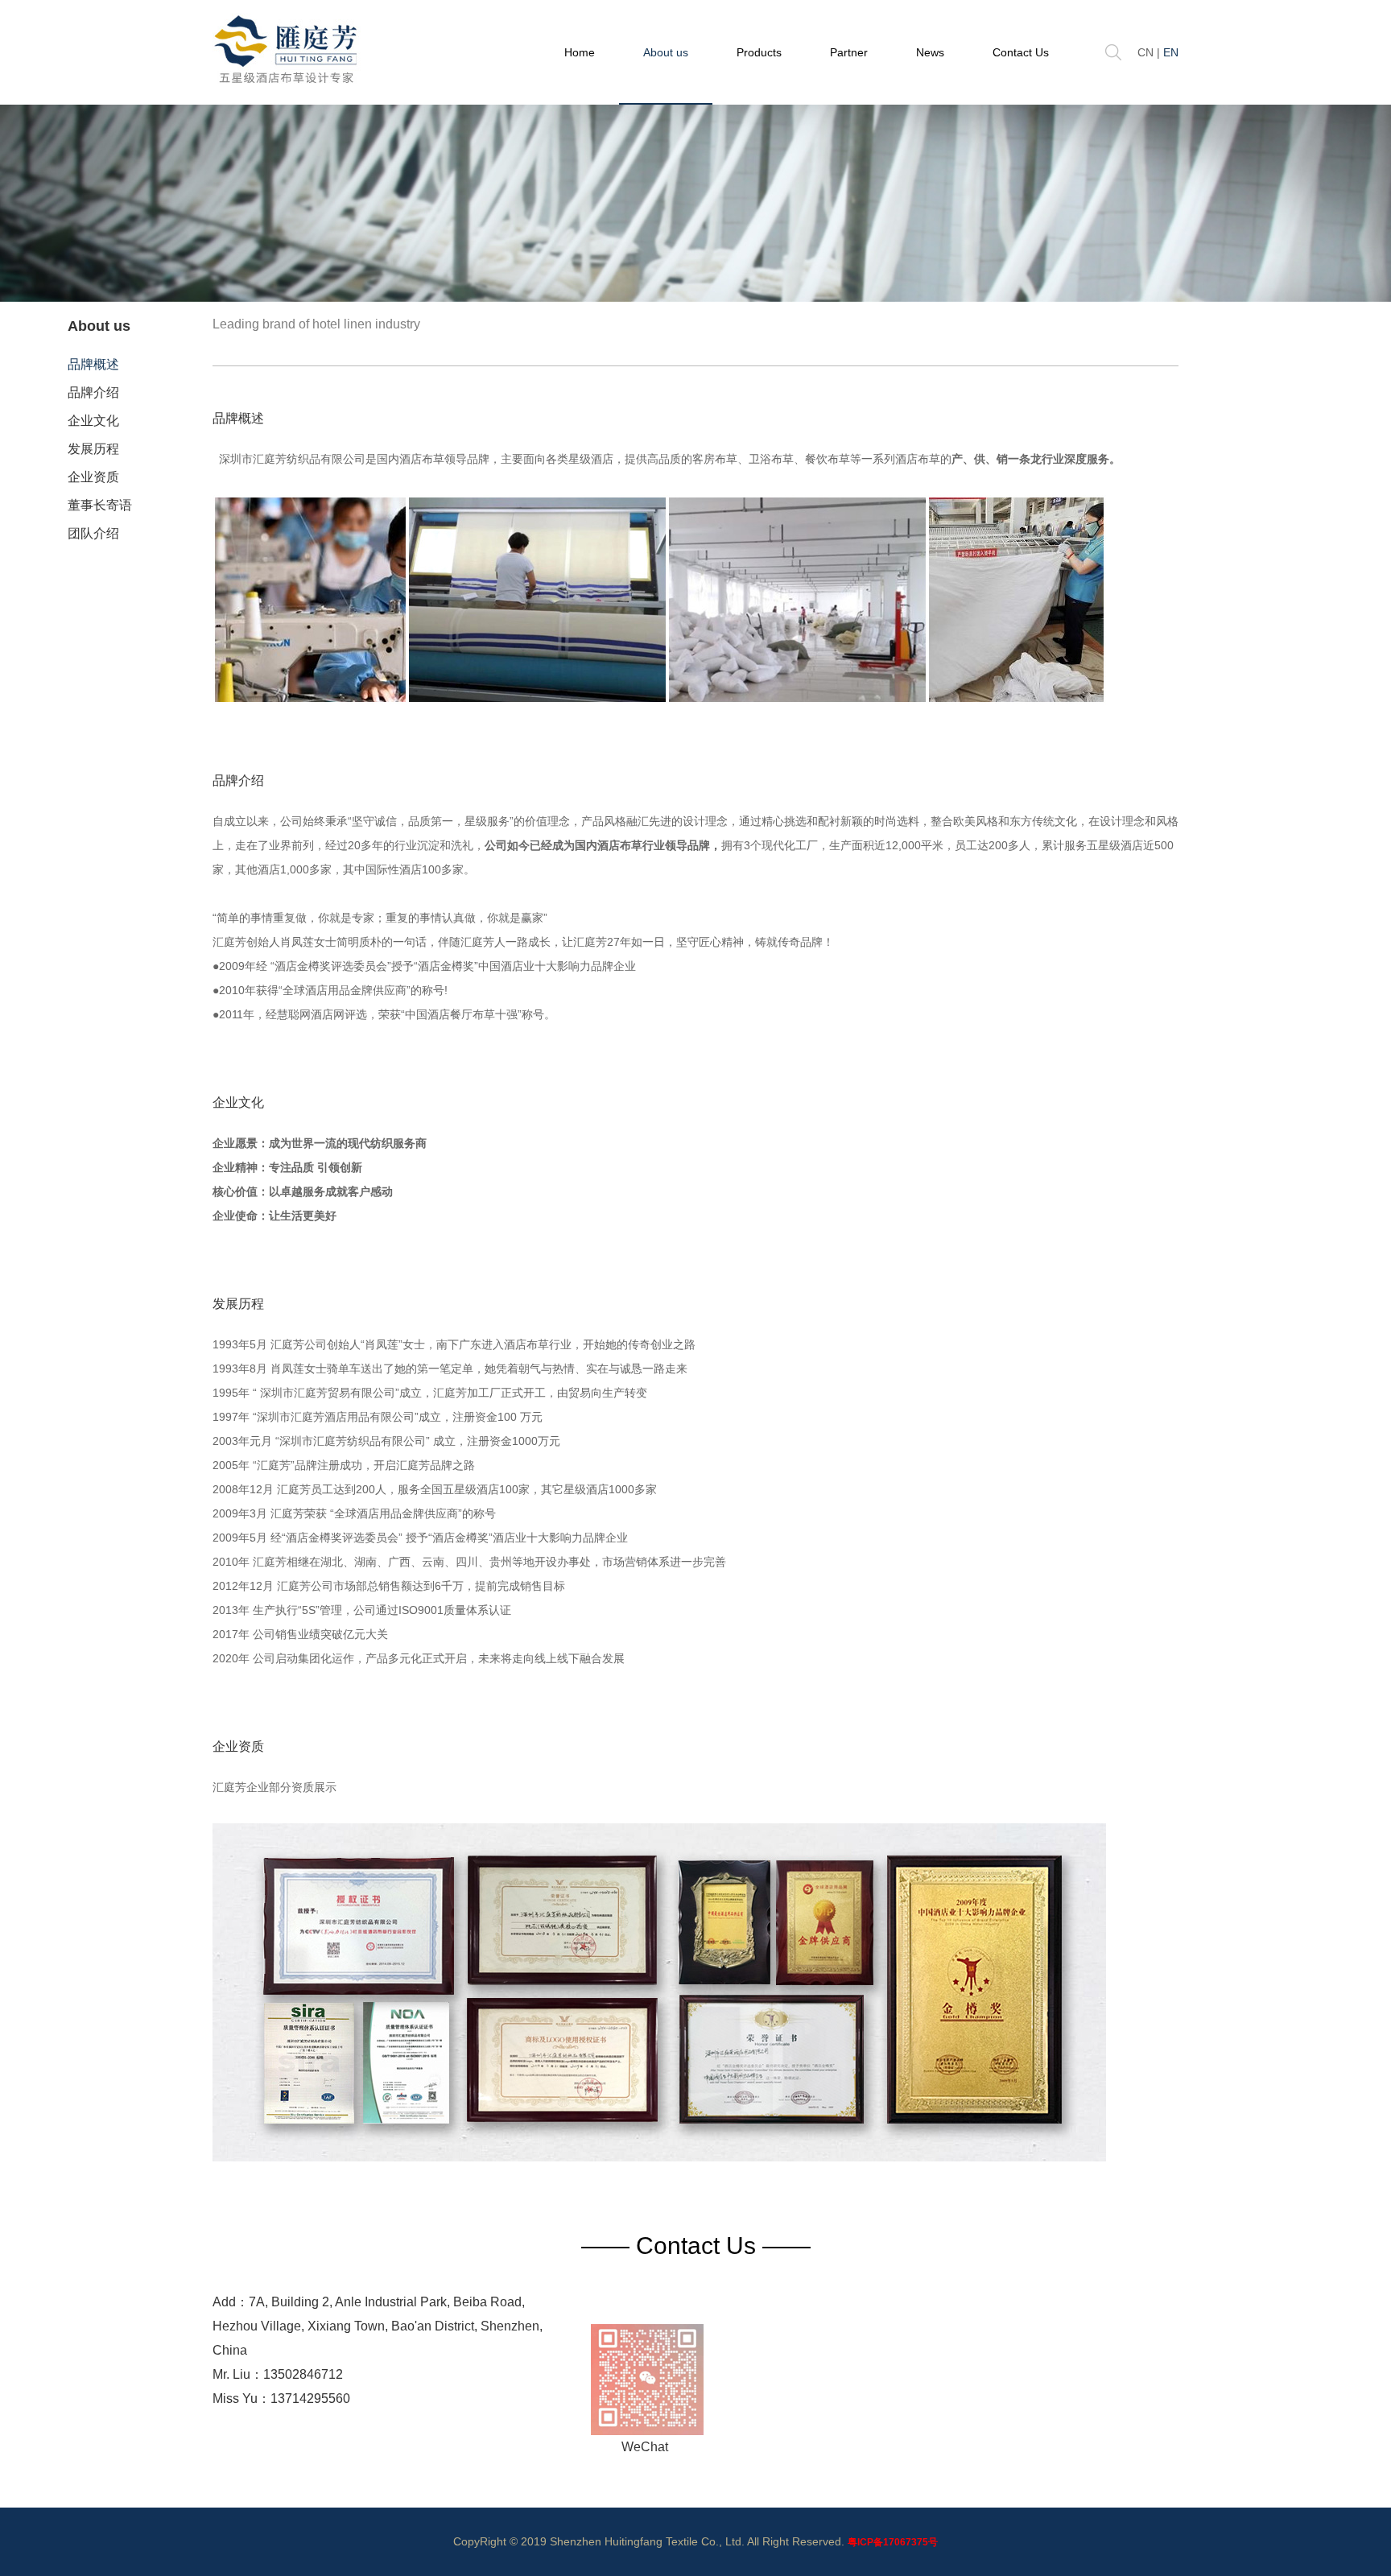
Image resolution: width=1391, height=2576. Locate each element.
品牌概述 (93, 364)
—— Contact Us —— (696, 2246)
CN (1145, 52)
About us (666, 52)
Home (580, 52)
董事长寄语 (100, 505)
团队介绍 (93, 533)
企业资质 (93, 477)
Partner (849, 52)
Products (759, 52)
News (930, 52)
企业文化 (93, 421)
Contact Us (1021, 52)
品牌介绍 (93, 392)
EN (1171, 52)
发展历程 (93, 449)
